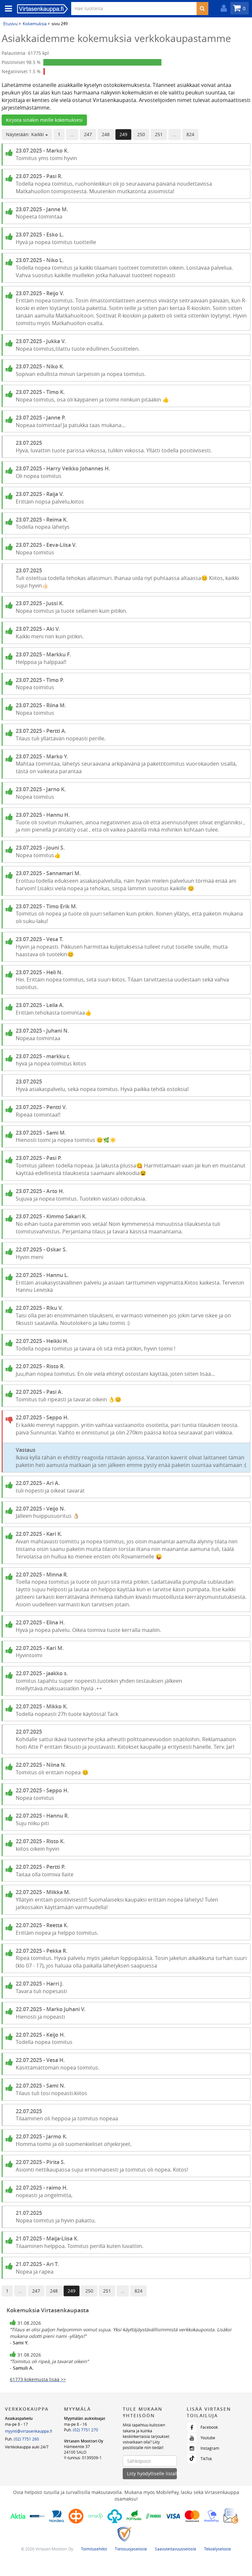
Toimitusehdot (94, 2549)
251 (159, 134)
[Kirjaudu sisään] (222, 8)
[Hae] (202, 9)
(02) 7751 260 (26, 2439)
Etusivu (10, 24)
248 (106, 134)
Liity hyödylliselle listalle (152, 2473)
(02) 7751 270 (85, 2430)
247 (88, 134)
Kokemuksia (35, 24)
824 (190, 134)
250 (141, 134)
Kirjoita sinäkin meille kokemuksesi (44, 120)
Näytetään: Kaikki (26, 134)
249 (123, 134)
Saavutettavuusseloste (176, 2549)
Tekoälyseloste (218, 2549)
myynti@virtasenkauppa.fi (29, 2431)
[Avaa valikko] (7, 9)
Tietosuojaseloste (131, 2549)
